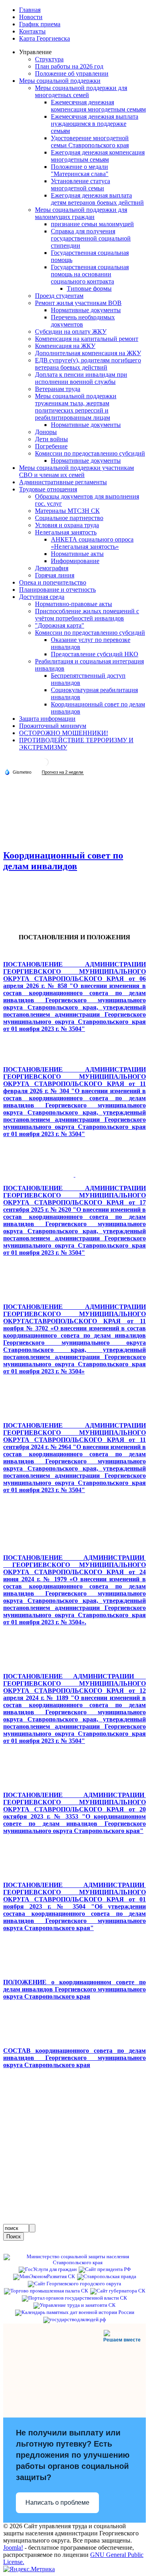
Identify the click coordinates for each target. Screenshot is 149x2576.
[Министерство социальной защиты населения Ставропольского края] (74, 2263)
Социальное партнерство (69, 518)
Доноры (46, 432)
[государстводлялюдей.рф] (74, 2320)
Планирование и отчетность (57, 590)
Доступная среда (42, 597)
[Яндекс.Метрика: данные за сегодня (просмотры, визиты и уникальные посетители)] (29, 2569)
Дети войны (51, 439)
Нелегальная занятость (66, 532)
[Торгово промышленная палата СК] (46, 2291)
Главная (30, 10)
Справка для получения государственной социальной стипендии (91, 238)
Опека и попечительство (53, 582)
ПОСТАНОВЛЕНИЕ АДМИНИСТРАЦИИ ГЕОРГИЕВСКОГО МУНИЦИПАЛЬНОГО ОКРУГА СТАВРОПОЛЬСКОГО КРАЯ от (74, 1220)
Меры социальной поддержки (60, 81)
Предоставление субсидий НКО (95, 654)
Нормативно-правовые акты (74, 604)
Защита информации (47, 719)
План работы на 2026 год (69, 66)
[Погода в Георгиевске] (45, 765)
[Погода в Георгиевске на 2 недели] (63, 772)
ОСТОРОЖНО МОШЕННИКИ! (64, 733)
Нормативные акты (77, 554)
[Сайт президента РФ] (105, 2269)
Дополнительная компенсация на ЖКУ (88, 353)
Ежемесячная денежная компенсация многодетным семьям (98, 106)
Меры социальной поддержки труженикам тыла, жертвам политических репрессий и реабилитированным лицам (76, 407)
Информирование (75, 561)
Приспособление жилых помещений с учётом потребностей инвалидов (87, 615)
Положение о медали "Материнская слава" (80, 170)
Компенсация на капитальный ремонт (87, 339)
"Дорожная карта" (60, 625)
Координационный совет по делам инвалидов (63, 861)
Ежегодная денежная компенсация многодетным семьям (98, 156)
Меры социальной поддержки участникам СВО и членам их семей (76, 471)
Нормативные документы (86, 310)
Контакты (32, 31)
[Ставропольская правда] (107, 2277)
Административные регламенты (63, 482)
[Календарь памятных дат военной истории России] (75, 2312)
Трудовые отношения (48, 489)
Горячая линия (55, 575)
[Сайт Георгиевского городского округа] (74, 2284)
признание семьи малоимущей (92, 224)
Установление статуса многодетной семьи (80, 185)
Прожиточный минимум (53, 726)
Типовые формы (89, 289)
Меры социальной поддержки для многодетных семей (81, 91)
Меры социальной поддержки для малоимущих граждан (81, 213)
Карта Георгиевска (45, 38)
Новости (31, 17)
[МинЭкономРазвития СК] (44, 2277)
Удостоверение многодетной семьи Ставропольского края (90, 142)
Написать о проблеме (57, 2503)
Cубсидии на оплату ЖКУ (71, 332)
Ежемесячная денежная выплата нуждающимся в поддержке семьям (95, 124)
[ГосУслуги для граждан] (48, 2269)
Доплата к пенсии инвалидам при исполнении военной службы (81, 378)
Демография (52, 568)
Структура (49, 59)
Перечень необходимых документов (83, 321)
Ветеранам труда (58, 389)
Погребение (51, 446)
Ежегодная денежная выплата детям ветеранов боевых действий (97, 199)
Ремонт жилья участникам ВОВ (78, 303)
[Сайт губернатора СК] (118, 2291)
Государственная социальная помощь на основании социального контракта (90, 274)
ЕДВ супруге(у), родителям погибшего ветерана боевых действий (88, 364)
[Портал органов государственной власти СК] (74, 2298)
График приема (40, 24)
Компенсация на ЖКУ (65, 346)
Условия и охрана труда (67, 525)
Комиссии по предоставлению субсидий (90, 453)
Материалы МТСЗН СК (67, 511)
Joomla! (13, 2548)
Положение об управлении (72, 73)
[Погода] (18, 772)
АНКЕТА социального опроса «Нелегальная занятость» (92, 543)
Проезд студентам (59, 296)
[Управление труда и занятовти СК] (74, 2305)
